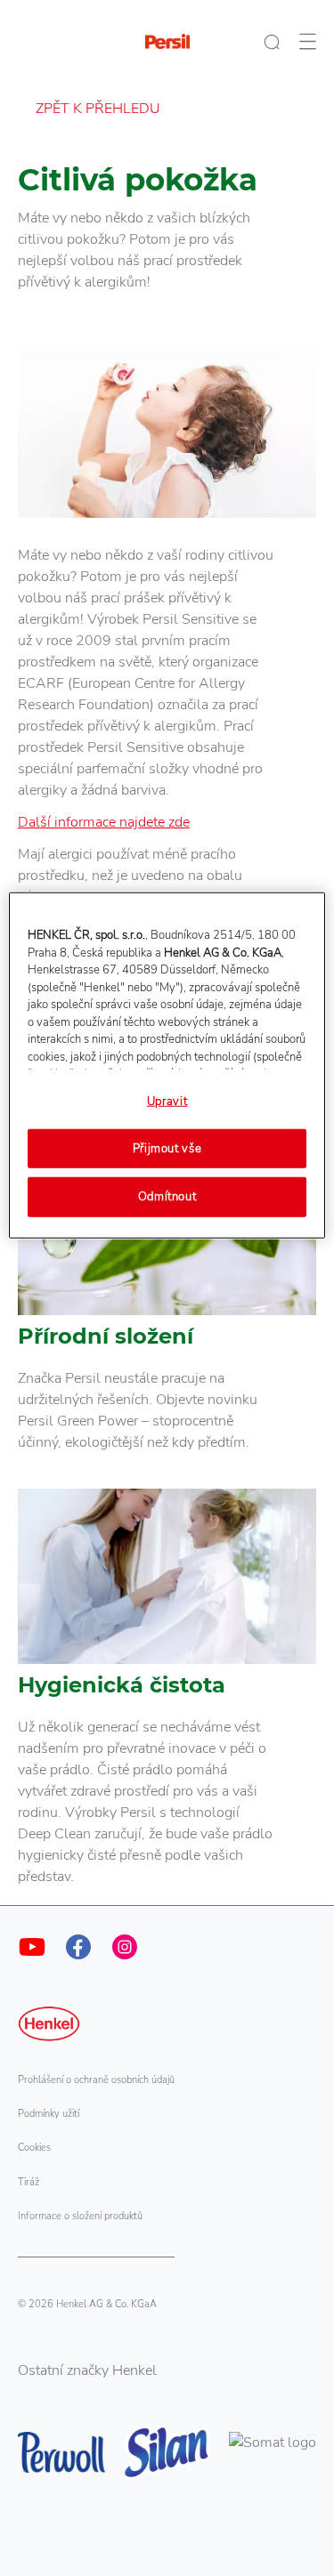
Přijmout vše (167, 1149)
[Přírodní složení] (167, 1304)
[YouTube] (32, 1947)
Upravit (167, 1102)
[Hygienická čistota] (167, 1697)
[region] (167, 1066)
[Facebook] (78, 1947)
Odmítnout (167, 1197)
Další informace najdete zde (104, 822)
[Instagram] (125, 1947)
